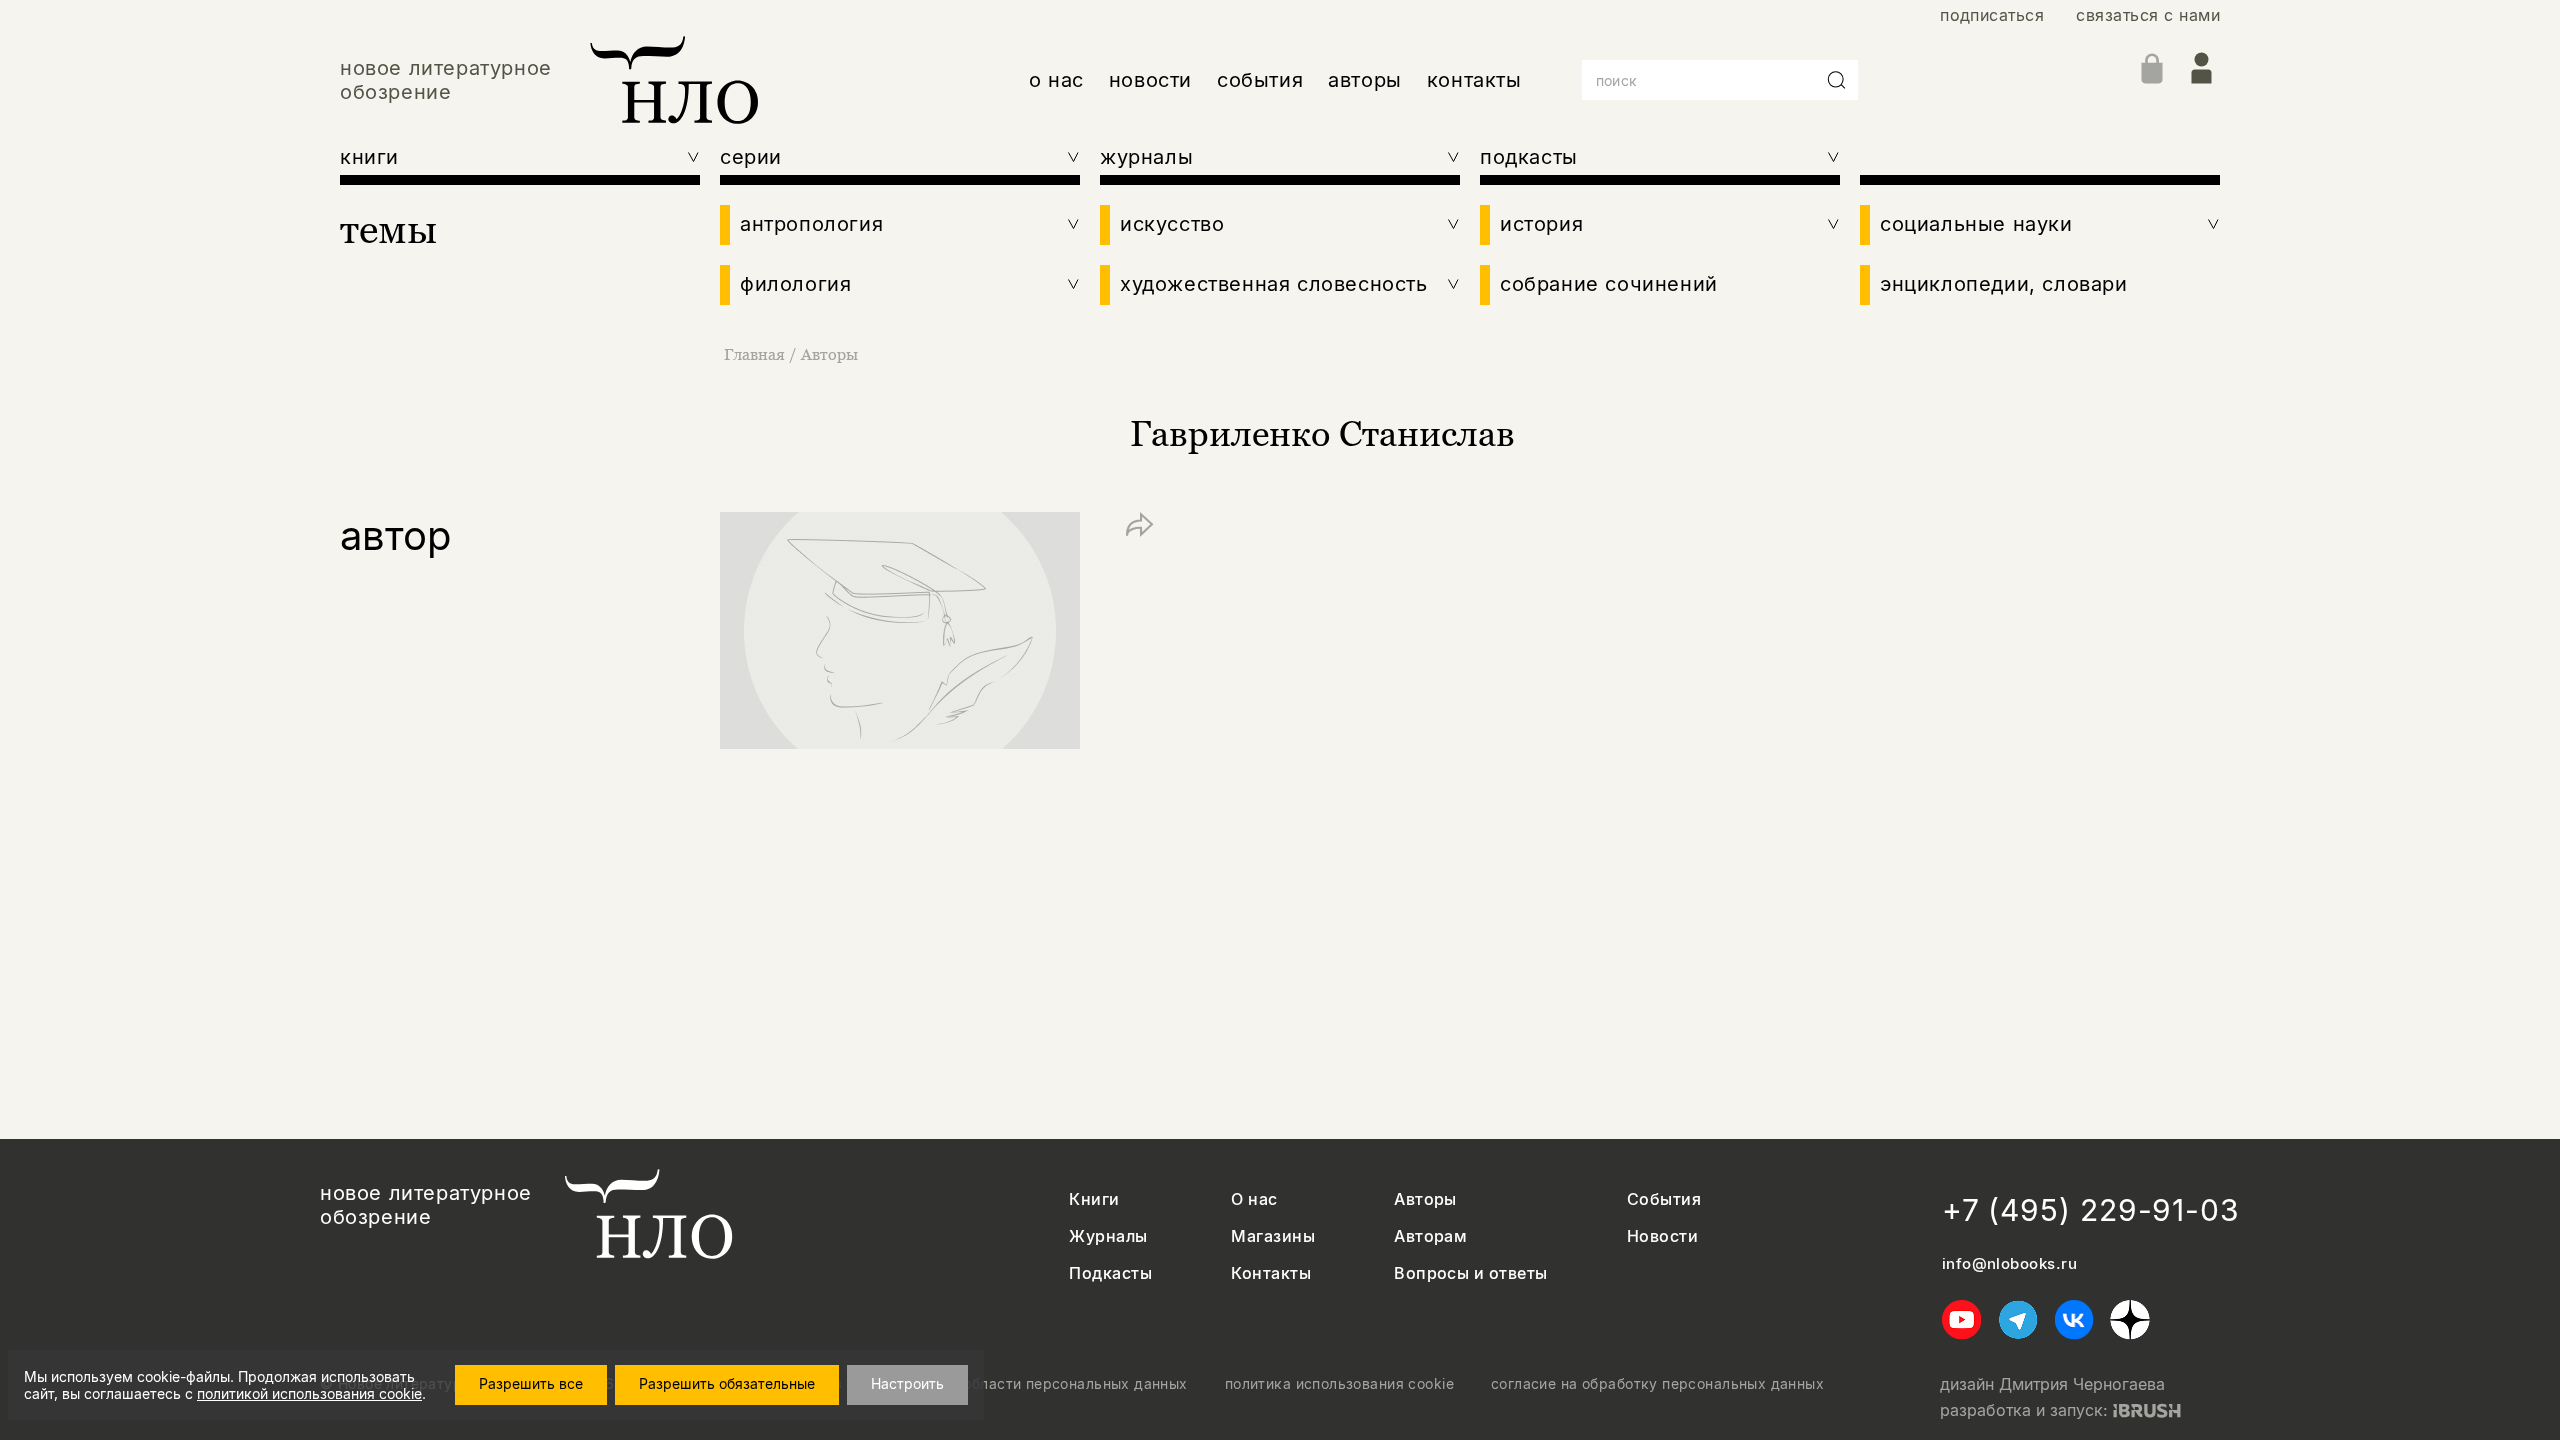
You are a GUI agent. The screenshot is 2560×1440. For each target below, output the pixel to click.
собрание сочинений (1609, 284)
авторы (1365, 80)
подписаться (1992, 15)
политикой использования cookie (309, 1393)
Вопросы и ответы (1471, 1273)
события (1260, 80)
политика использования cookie (1339, 1384)
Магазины (1273, 1236)
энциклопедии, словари (2004, 284)
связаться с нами (2148, 15)
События (1664, 1199)
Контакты (1271, 1273)
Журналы (1108, 1236)
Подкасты (1110, 1273)
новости (1150, 80)
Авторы (829, 354)
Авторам (1430, 1236)
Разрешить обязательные (727, 1383)
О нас (1254, 1199)
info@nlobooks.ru (2009, 1264)
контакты (1474, 80)
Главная (754, 354)
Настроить (907, 1383)
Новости (1662, 1236)
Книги (1094, 1199)
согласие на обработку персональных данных (1657, 1384)
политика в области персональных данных (1034, 1384)
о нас (1056, 80)
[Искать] (1837, 80)
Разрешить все (531, 1383)
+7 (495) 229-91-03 (2091, 1210)
